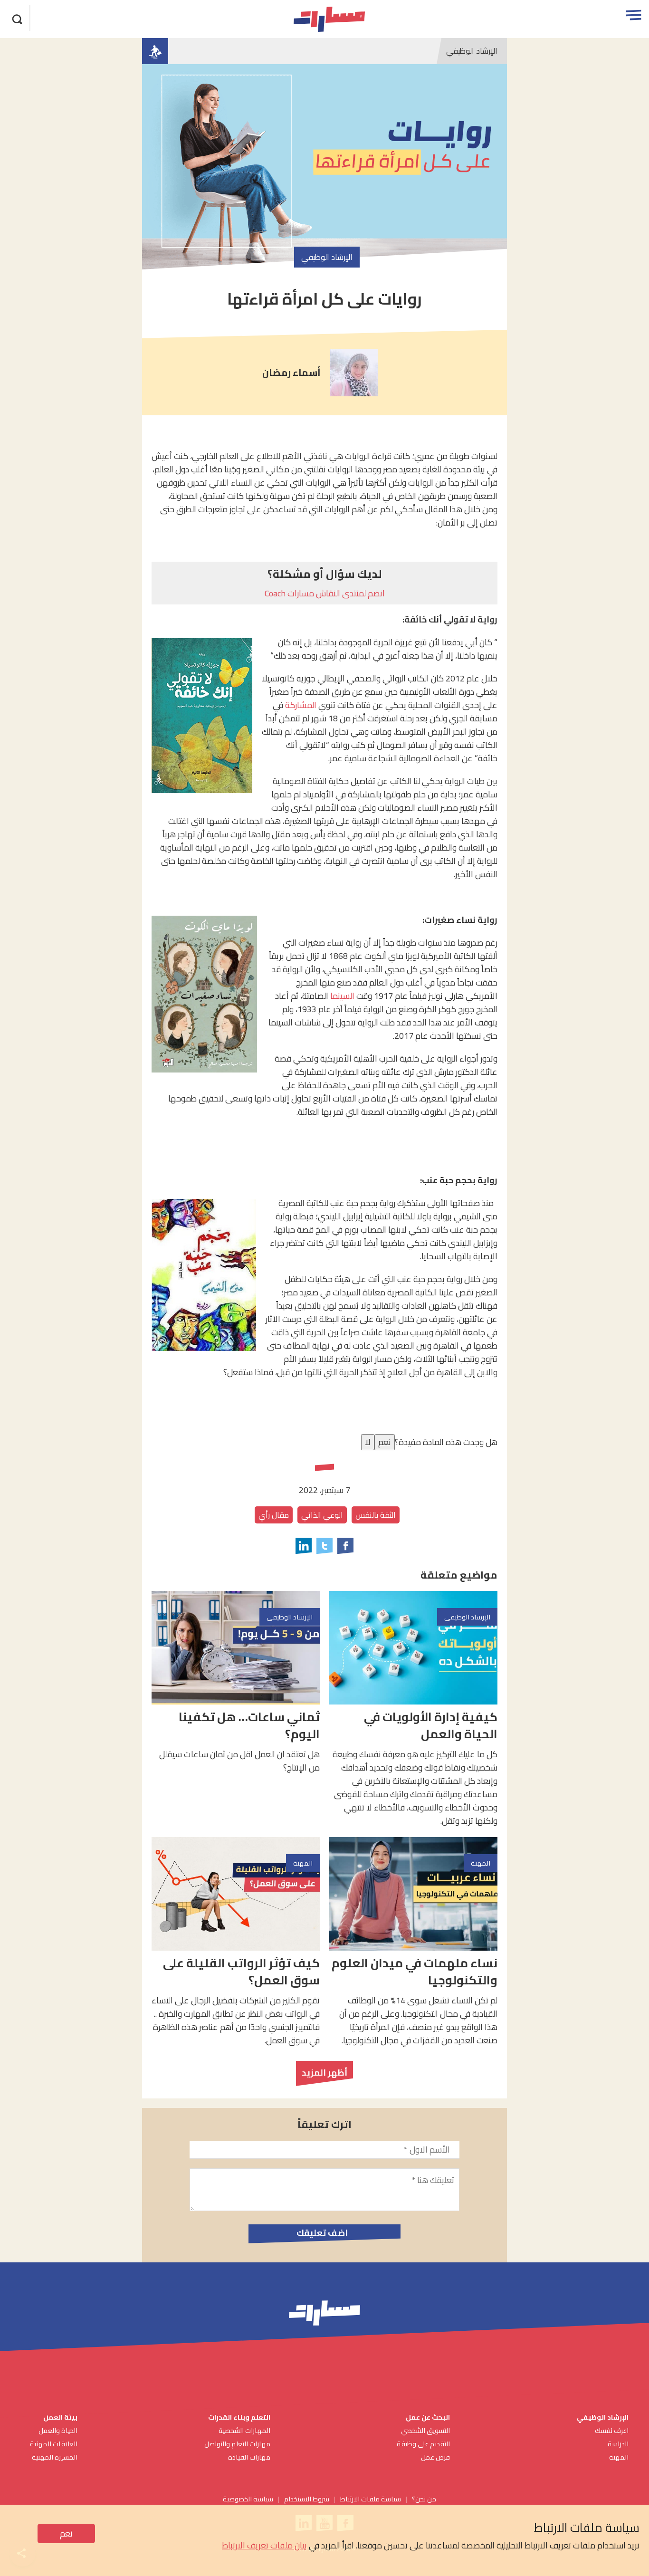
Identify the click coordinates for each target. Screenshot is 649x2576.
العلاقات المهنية (54, 2444)
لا (368, 1442)
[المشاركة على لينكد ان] (304, 1546)
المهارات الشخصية (244, 2430)
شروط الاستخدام (307, 2499)
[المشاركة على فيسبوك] (345, 1546)
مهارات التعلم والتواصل (237, 2444)
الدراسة (618, 2444)
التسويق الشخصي (425, 2430)
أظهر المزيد (324, 2073)
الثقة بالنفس (376, 1515)
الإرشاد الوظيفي (472, 51)
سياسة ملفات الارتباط (371, 2499)
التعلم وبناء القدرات (239, 2417)
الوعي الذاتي (322, 1515)
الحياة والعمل (58, 2430)
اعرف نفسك (612, 2430)
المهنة (619, 2457)
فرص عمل (435, 2457)
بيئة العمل (60, 2417)
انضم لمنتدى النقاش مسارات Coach (325, 593)
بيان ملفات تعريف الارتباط (264, 2545)
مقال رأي (274, 1515)
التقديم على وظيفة (423, 2444)
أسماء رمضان (291, 373)
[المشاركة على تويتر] (324, 1546)
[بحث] (18, 18)
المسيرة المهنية (55, 2457)
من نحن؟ (424, 2499)
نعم (66, 2533)
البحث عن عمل (428, 2417)
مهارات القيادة (249, 2457)
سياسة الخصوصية (248, 2499)
